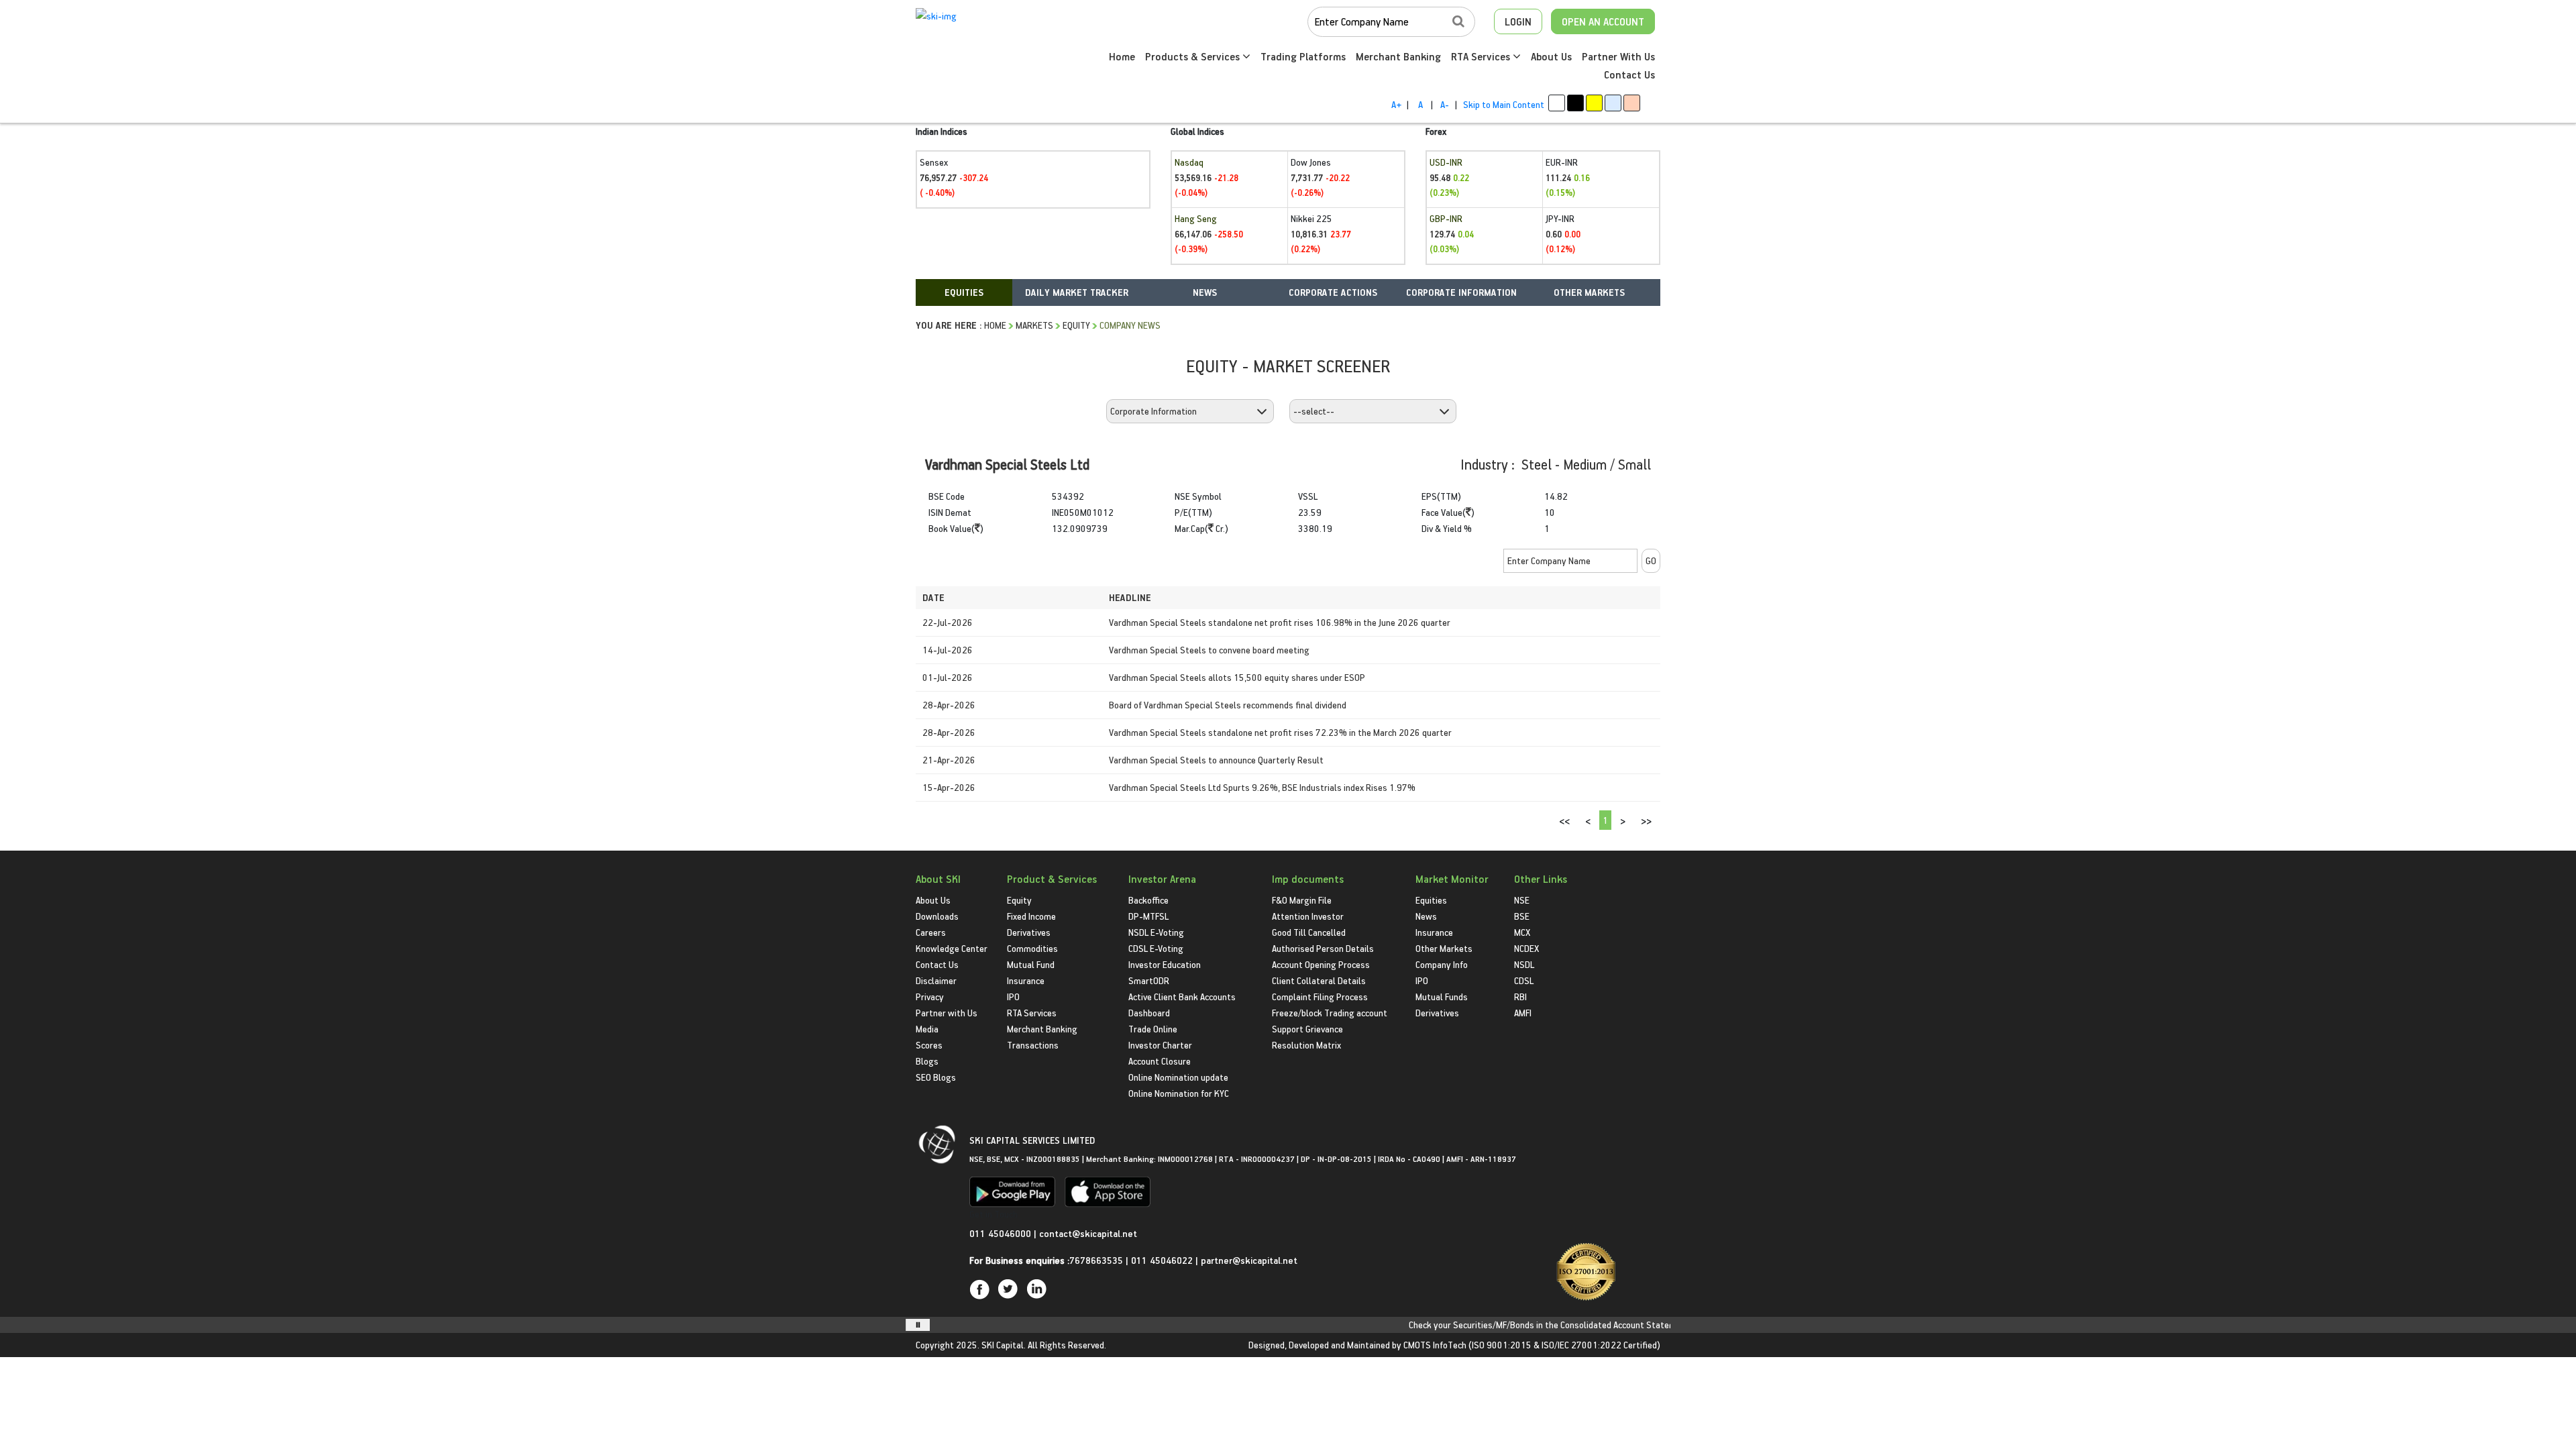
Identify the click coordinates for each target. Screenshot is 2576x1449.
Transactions (1033, 1045)
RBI (1520, 997)
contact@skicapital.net (1088, 1233)
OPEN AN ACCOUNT (1603, 21)
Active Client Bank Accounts (1182, 997)
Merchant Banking (1398, 56)
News (1426, 916)
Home (1122, 56)
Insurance (1026, 980)
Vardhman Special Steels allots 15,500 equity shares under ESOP (1237, 677)
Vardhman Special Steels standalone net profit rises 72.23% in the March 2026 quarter (1280, 732)
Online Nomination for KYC (1179, 1093)
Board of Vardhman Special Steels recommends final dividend (1228, 705)
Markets (1034, 325)
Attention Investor (1308, 916)
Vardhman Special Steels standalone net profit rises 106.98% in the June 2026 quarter (1280, 622)
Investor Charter (1160, 1045)
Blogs (927, 1061)
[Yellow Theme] (1594, 103)
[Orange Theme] (1632, 103)
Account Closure (1160, 1061)
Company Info (1442, 964)
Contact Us (1629, 74)
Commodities (1032, 948)
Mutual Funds (1442, 997)
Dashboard (1149, 1013)
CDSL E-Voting (1156, 948)
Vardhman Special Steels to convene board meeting (1209, 650)
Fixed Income (1031, 916)
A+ (1396, 104)
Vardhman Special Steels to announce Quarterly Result (1216, 760)
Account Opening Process (1321, 964)
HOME (995, 325)
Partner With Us (1618, 56)
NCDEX (1526, 948)
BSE (1522, 916)
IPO (1013, 997)
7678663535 (1096, 1260)
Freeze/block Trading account (1330, 1013)
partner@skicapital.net (1249, 1260)
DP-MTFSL (1148, 916)
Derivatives (1029, 932)
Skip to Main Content (1504, 104)
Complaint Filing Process (1320, 997)
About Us (1551, 56)
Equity (1076, 325)
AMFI (1523, 1013)
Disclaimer (936, 980)
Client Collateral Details (1319, 980)
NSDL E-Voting (1156, 932)
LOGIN (1518, 21)
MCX (1522, 932)
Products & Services (1194, 56)
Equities (1431, 900)
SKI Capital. (1004, 1345)
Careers (931, 932)
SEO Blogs (936, 1077)
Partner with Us (947, 1013)
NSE (1522, 900)
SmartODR (1149, 980)
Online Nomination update (1178, 1077)
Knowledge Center (952, 948)
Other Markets (1444, 948)
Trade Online (1153, 1029)
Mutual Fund (1031, 964)
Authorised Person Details (1323, 948)
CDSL (1524, 980)
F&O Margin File (1302, 900)
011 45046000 (1002, 1233)
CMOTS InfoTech (1435, 1345)
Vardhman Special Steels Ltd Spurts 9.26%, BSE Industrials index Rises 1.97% (1262, 787)
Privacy (930, 997)
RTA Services (1482, 56)
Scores (929, 1045)
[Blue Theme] (1613, 103)
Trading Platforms (1303, 56)
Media (927, 1029)
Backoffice (1148, 900)
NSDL (1524, 964)
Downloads (937, 916)
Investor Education (1165, 964)
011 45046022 (1163, 1260)
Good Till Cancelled (1309, 932)
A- (1445, 104)
